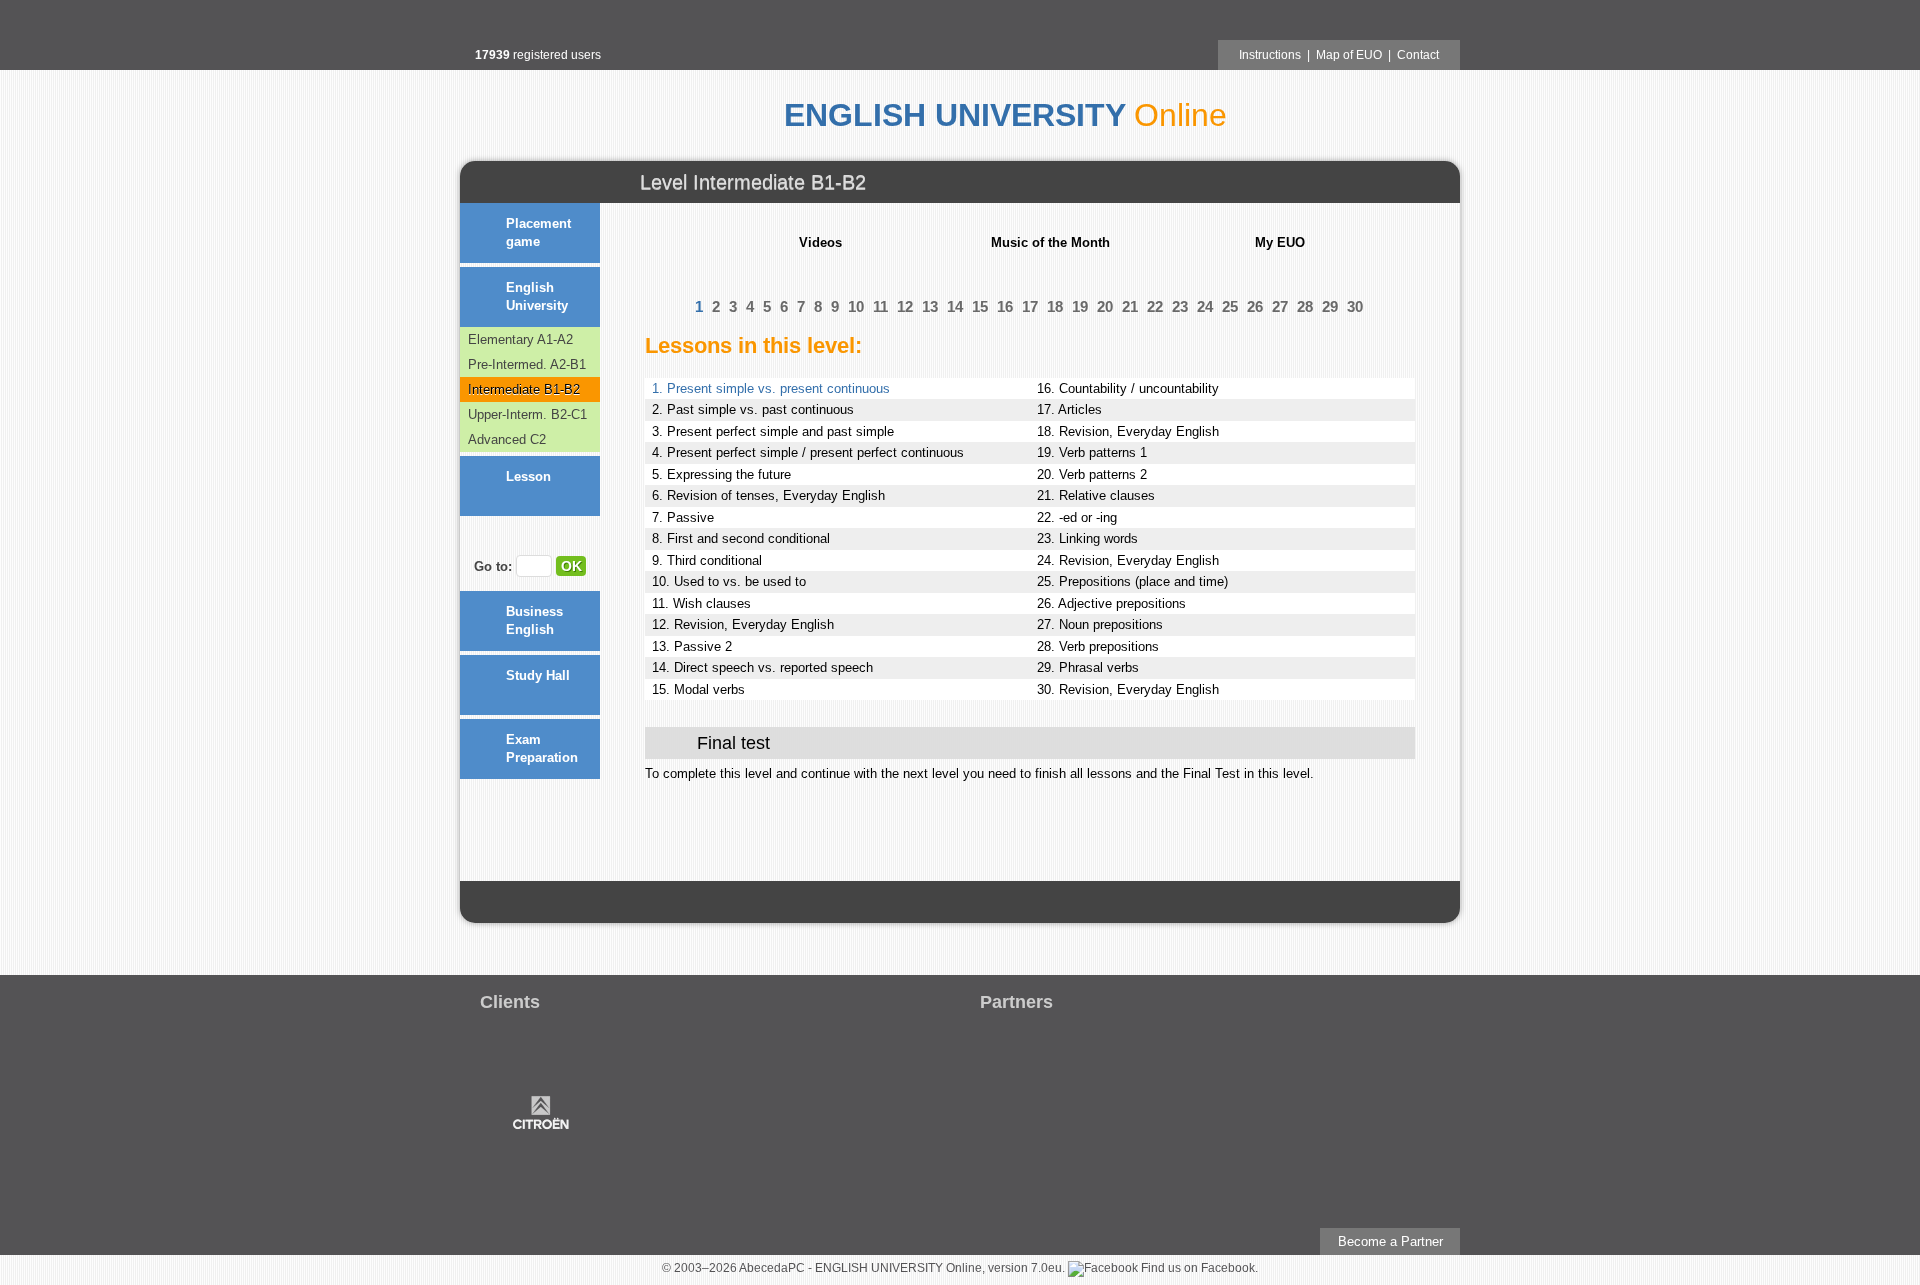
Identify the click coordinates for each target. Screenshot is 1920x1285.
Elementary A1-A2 (520, 339)
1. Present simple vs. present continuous (771, 388)
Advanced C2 (507, 439)
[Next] (563, 536)
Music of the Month (1050, 242)
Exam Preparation (542, 748)
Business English (534, 620)
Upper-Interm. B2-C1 (527, 414)
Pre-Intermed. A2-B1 (527, 364)
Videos (820, 242)
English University (537, 296)
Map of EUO (1349, 55)
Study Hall (538, 675)
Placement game (538, 232)
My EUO (1280, 242)
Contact (1418, 55)
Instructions (1270, 55)
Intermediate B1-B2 (524, 389)
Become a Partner (1390, 1241)
